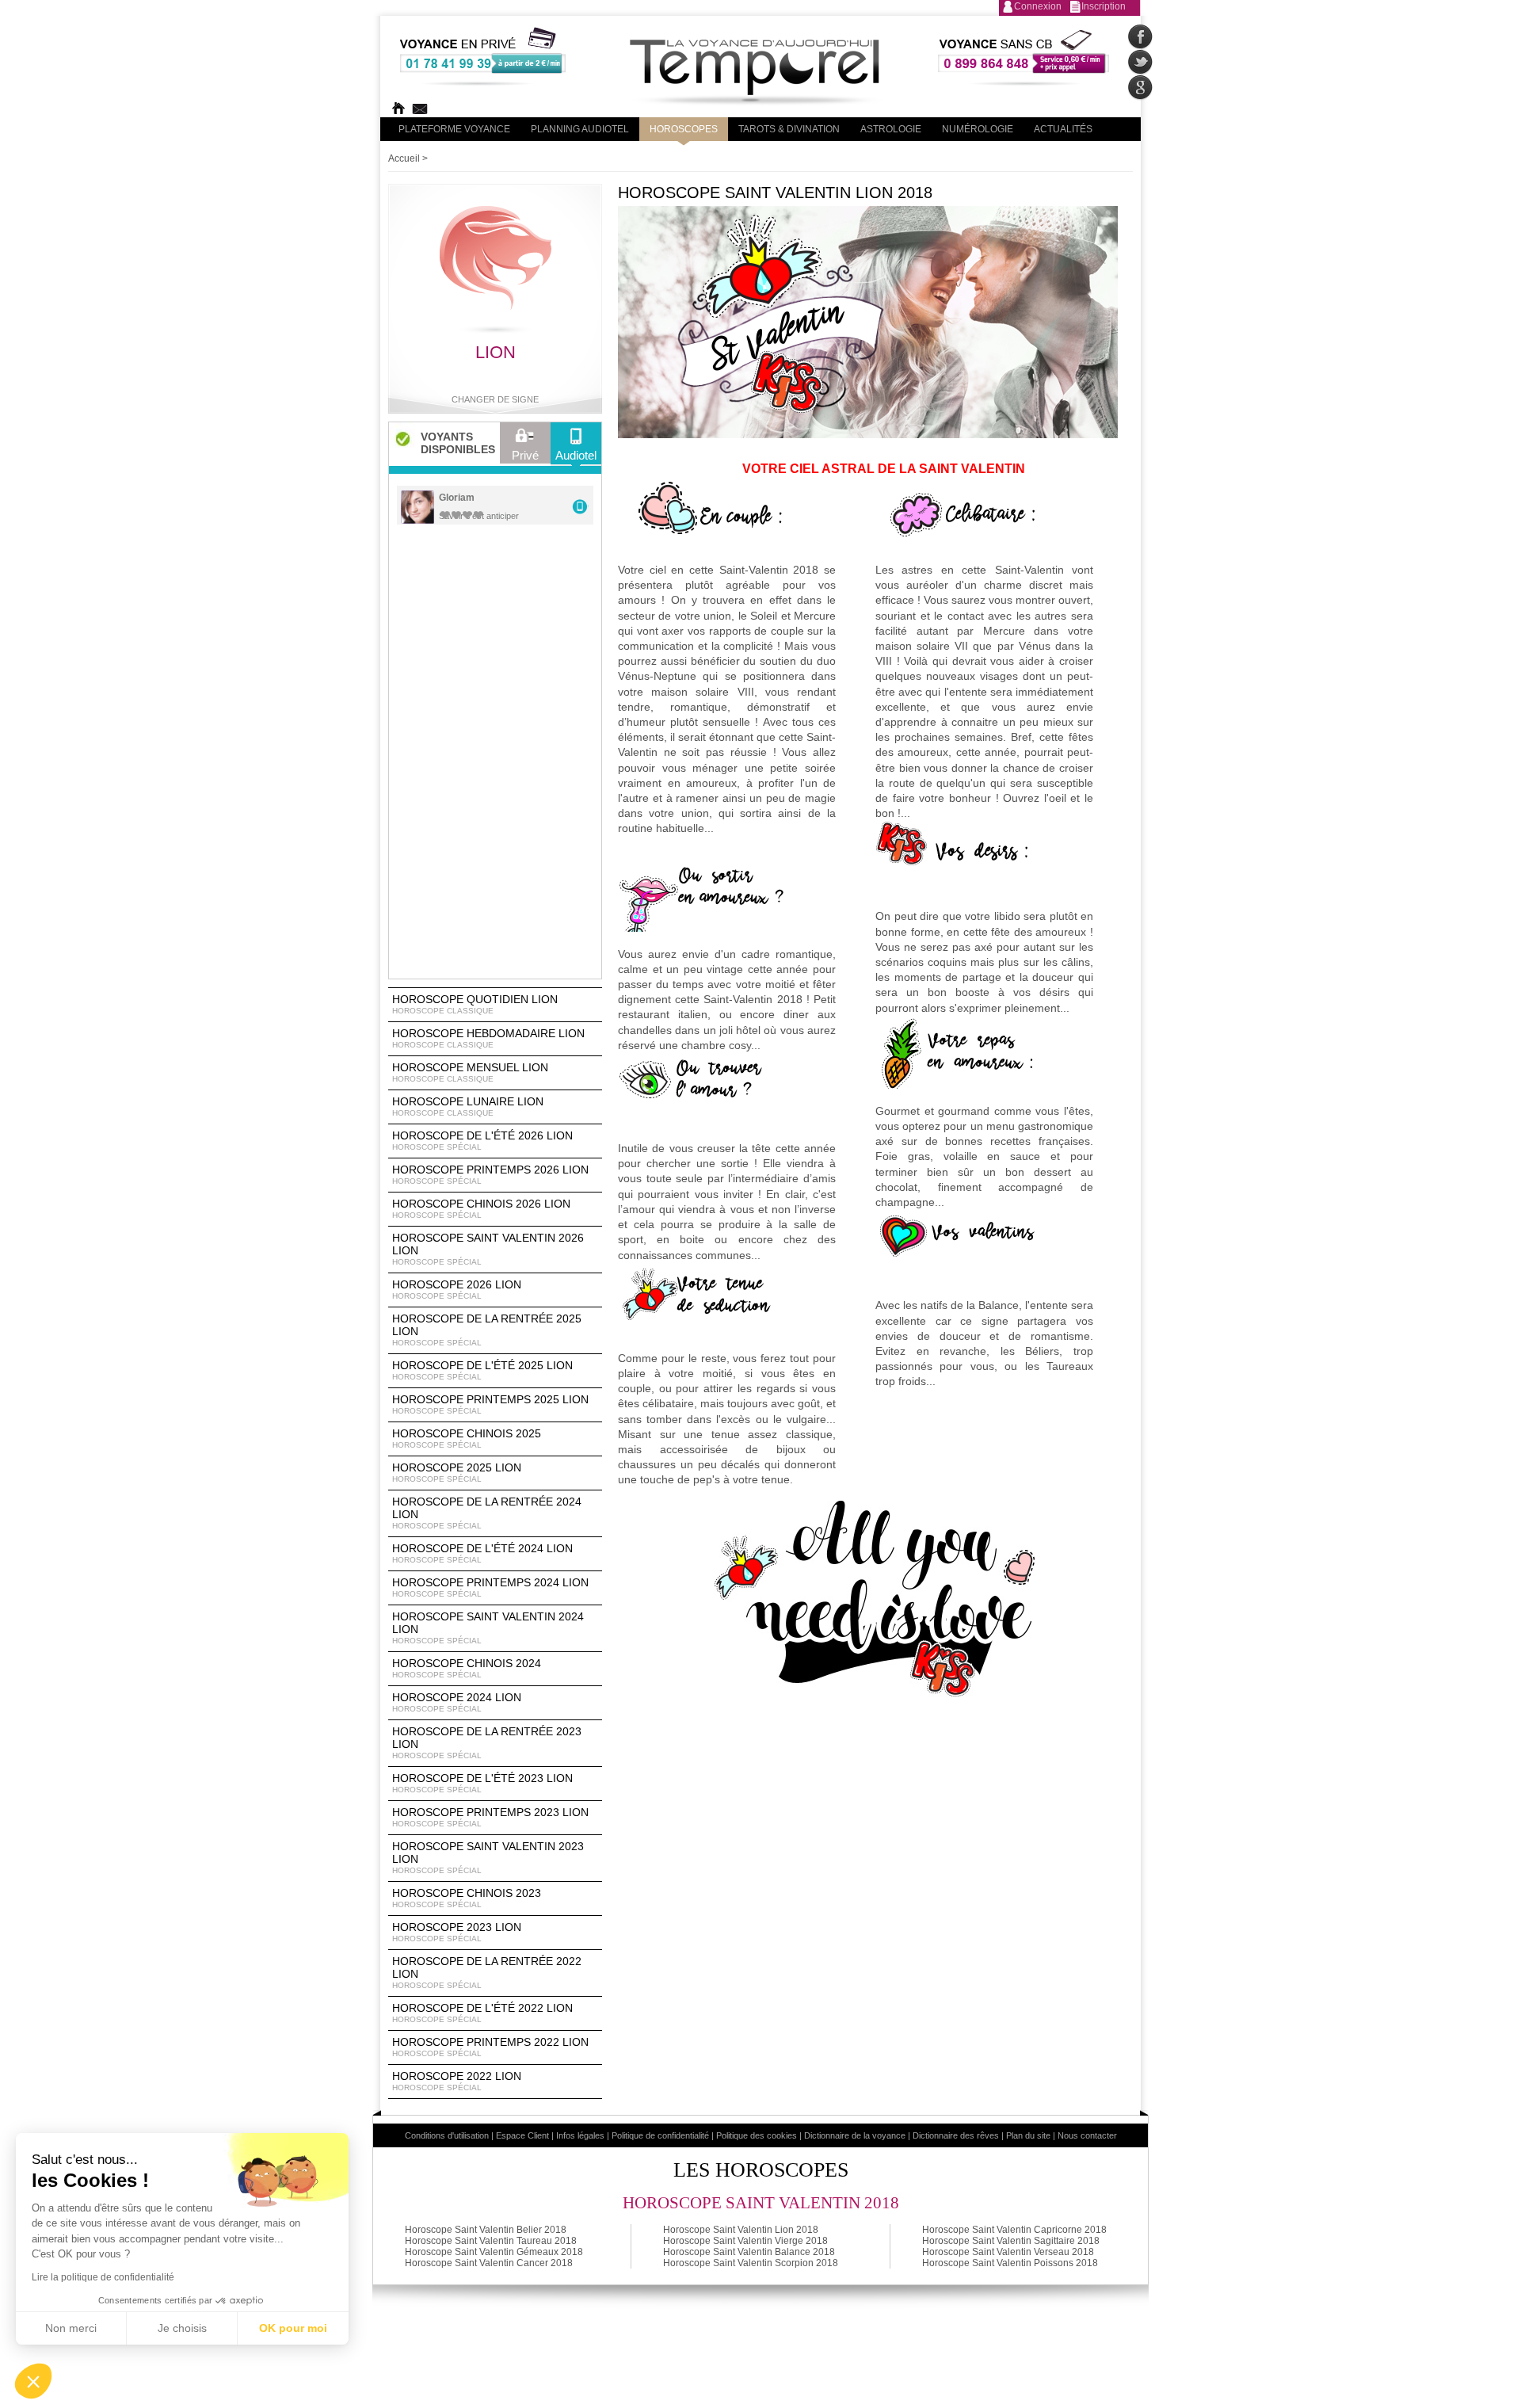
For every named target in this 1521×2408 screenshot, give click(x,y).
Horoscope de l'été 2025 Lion (482, 1370)
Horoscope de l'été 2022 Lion (482, 2013)
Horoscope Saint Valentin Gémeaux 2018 (494, 2252)
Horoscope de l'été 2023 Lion (482, 1783)
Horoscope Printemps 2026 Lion (490, 1174)
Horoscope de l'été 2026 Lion (482, 1140)
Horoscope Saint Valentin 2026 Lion (488, 1249)
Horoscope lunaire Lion (468, 1106)
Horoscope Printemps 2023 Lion (490, 1817)
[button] (33, 2381)
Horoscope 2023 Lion (457, 1932)
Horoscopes (684, 129)
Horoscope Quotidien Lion (475, 1004)
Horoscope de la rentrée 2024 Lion (487, 1513)
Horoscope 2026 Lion (457, 1289)
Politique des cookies (757, 2135)
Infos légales (580, 2135)
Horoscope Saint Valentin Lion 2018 (741, 2230)
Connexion (1038, 6)
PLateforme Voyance (454, 129)
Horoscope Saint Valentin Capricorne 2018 (1014, 2230)
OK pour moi (293, 2328)
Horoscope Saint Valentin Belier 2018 (486, 2230)
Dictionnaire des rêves (956, 2135)
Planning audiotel (580, 129)
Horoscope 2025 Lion (457, 1472)
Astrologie (891, 129)
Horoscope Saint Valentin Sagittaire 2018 (1011, 2241)
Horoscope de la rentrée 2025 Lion (487, 1330)
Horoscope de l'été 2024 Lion (482, 1553)
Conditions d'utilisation (447, 2135)
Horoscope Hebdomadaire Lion (488, 1038)
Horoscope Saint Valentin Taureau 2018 (491, 2241)
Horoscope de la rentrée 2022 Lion (487, 1972)
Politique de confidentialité (660, 2135)
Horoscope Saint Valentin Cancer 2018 (489, 2263)
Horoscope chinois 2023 (467, 1898)
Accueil (404, 158)
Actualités (1063, 129)
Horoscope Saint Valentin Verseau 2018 (1008, 2252)
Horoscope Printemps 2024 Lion (490, 1587)
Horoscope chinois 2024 (467, 1668)
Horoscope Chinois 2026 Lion (481, 1208)
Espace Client (522, 2135)
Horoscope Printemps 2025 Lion (490, 1404)
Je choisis (182, 2328)
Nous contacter (1087, 2135)
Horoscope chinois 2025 (467, 1438)
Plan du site (1028, 2135)
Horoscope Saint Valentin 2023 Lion (488, 1857)
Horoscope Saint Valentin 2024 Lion (488, 1628)
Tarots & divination (789, 129)
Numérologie (978, 129)
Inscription (1104, 6)
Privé (525, 455)
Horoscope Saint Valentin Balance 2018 (749, 2252)
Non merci (71, 2328)
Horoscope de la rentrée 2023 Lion (487, 1742)
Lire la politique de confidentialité (103, 2277)
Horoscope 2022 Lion (457, 2081)
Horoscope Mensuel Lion (470, 1072)
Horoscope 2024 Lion (457, 1702)
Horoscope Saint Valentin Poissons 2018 (1010, 2263)
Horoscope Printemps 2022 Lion (490, 2047)
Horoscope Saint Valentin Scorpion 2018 (751, 2263)
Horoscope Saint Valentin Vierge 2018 (745, 2241)
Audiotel (576, 455)
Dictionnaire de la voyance (855, 2135)
